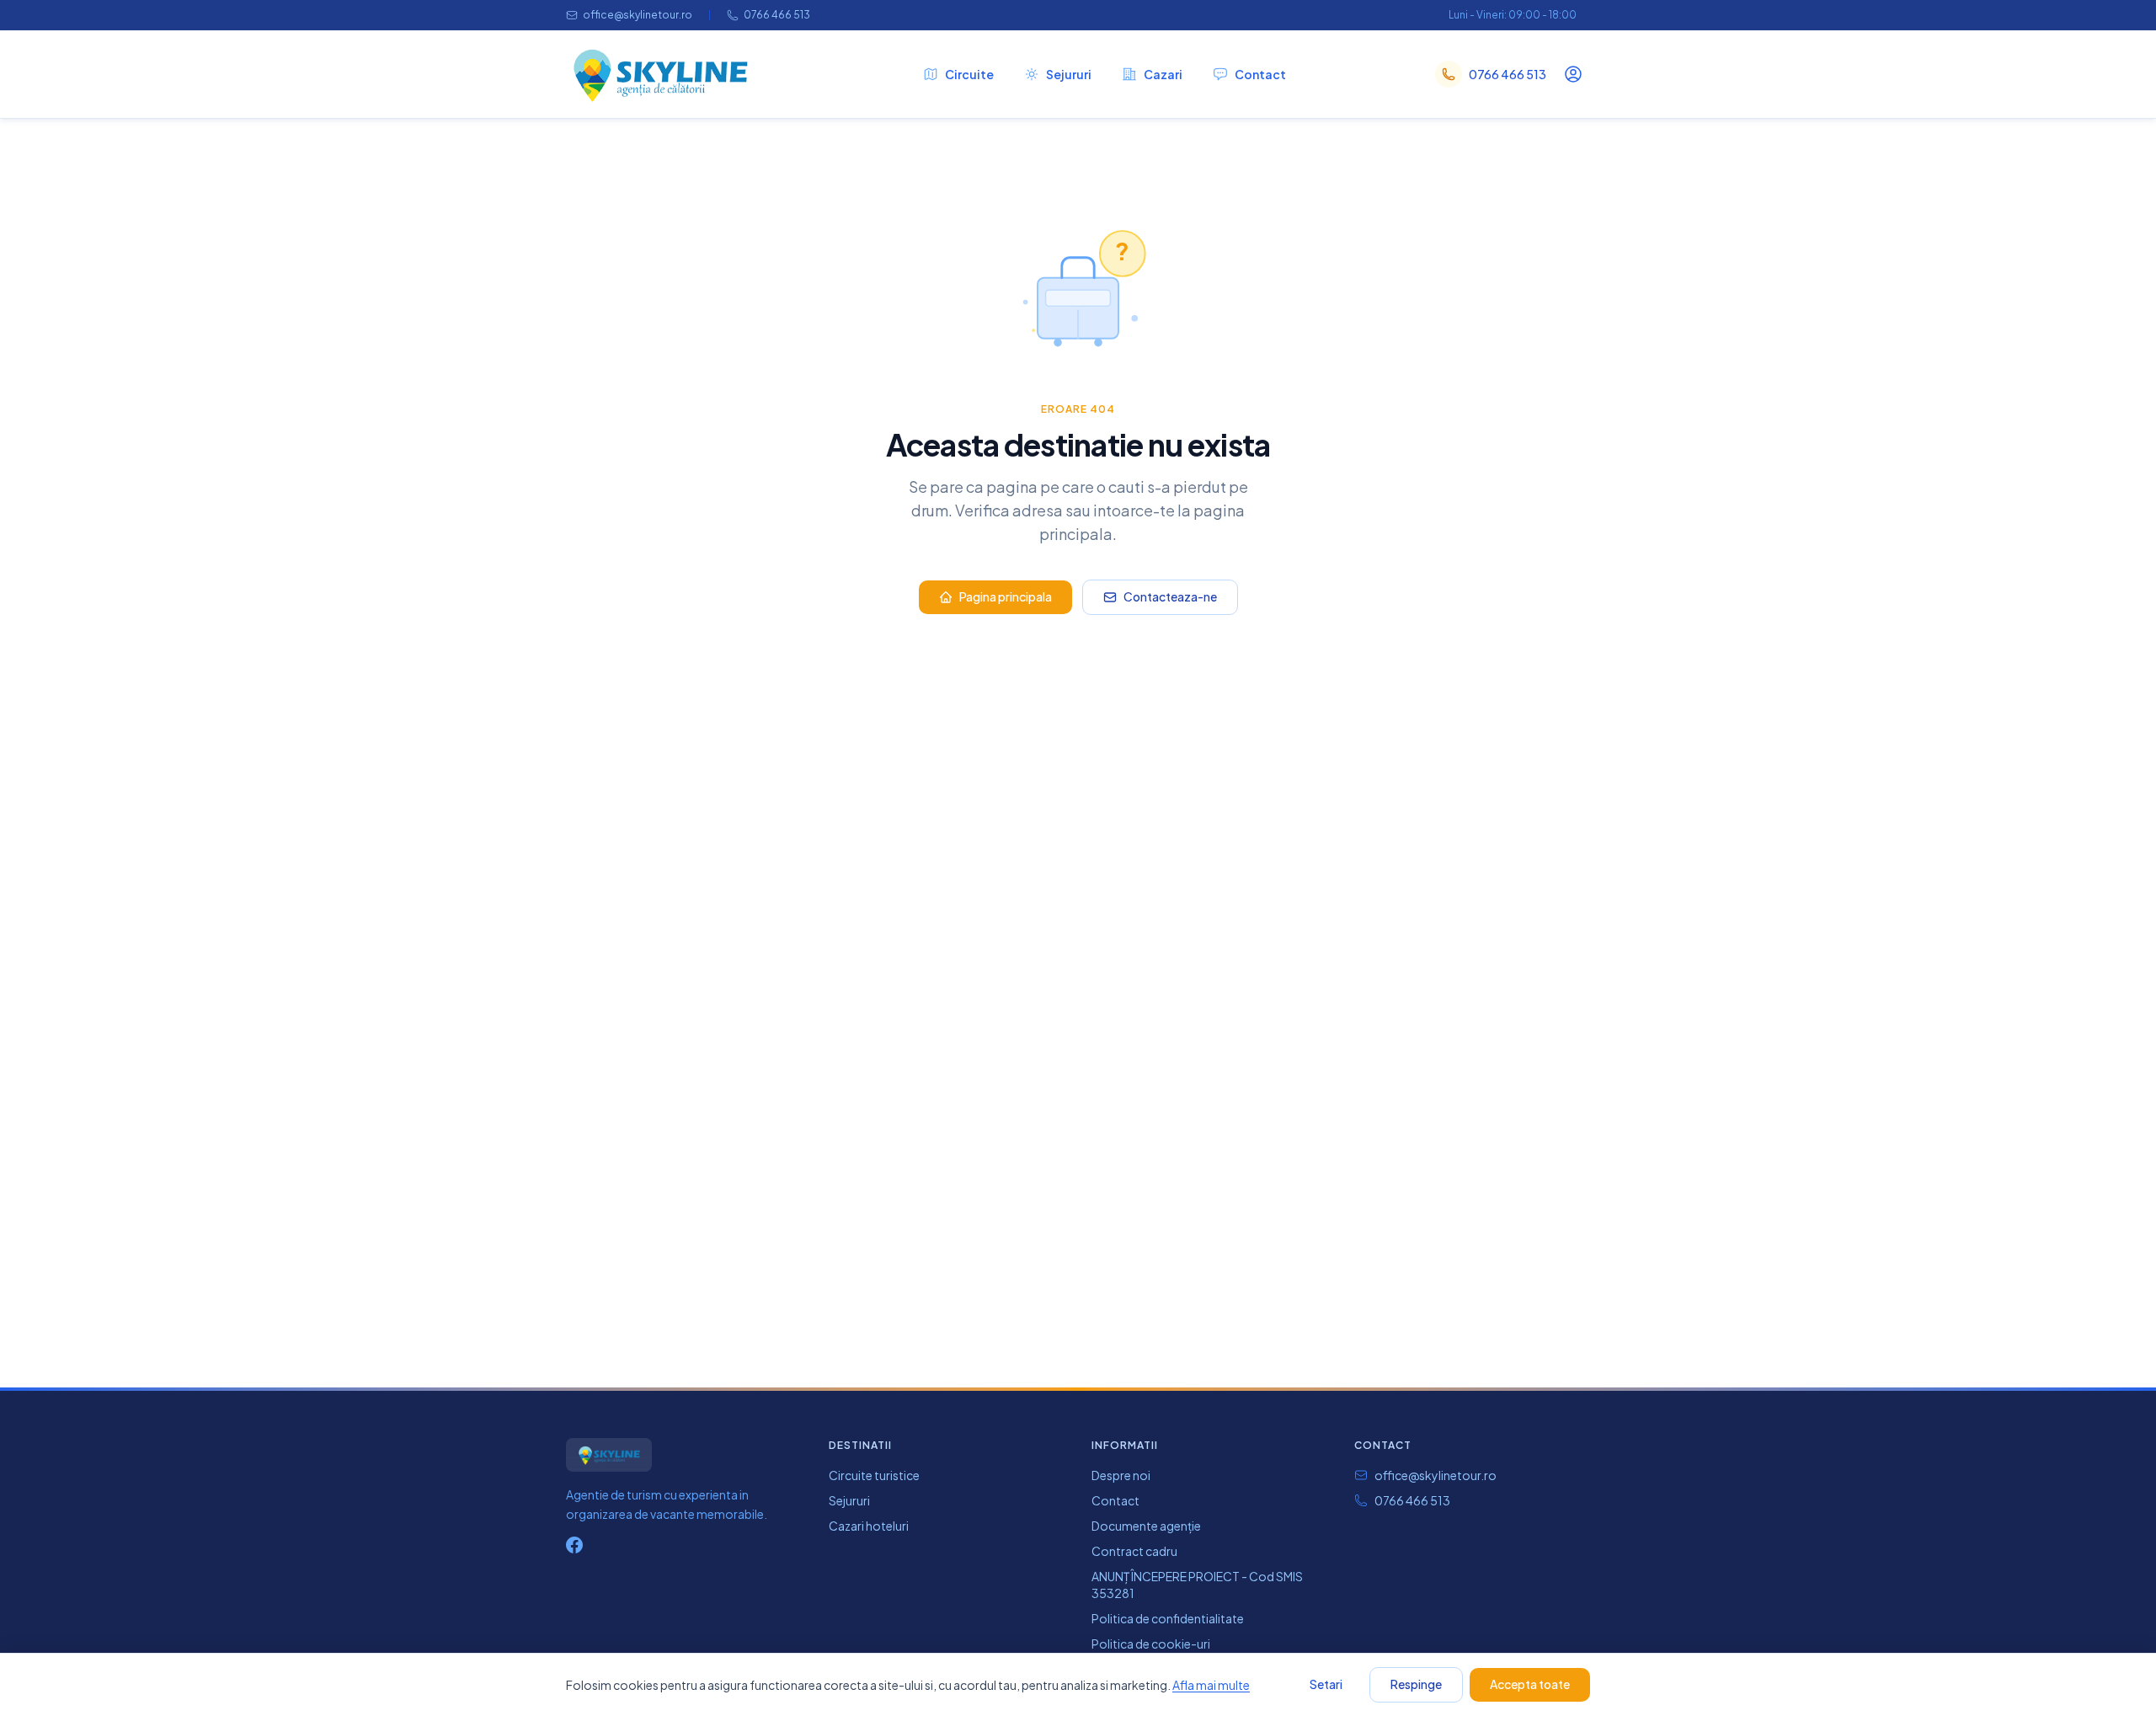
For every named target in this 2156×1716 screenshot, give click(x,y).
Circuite (969, 74)
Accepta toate (1530, 1684)
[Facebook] (574, 1545)
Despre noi (1121, 1475)
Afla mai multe (1211, 1685)
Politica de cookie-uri (1151, 1644)
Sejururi (1069, 74)
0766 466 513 (777, 15)
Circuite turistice (874, 1475)
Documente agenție (1146, 1526)
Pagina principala (1006, 596)
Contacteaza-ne (1170, 596)
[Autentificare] (1573, 74)
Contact (1260, 74)
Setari (1326, 1684)
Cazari (1163, 74)
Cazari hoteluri (869, 1526)
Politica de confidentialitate (1168, 1618)
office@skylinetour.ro (638, 15)
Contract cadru (1134, 1551)
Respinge (1416, 1684)
